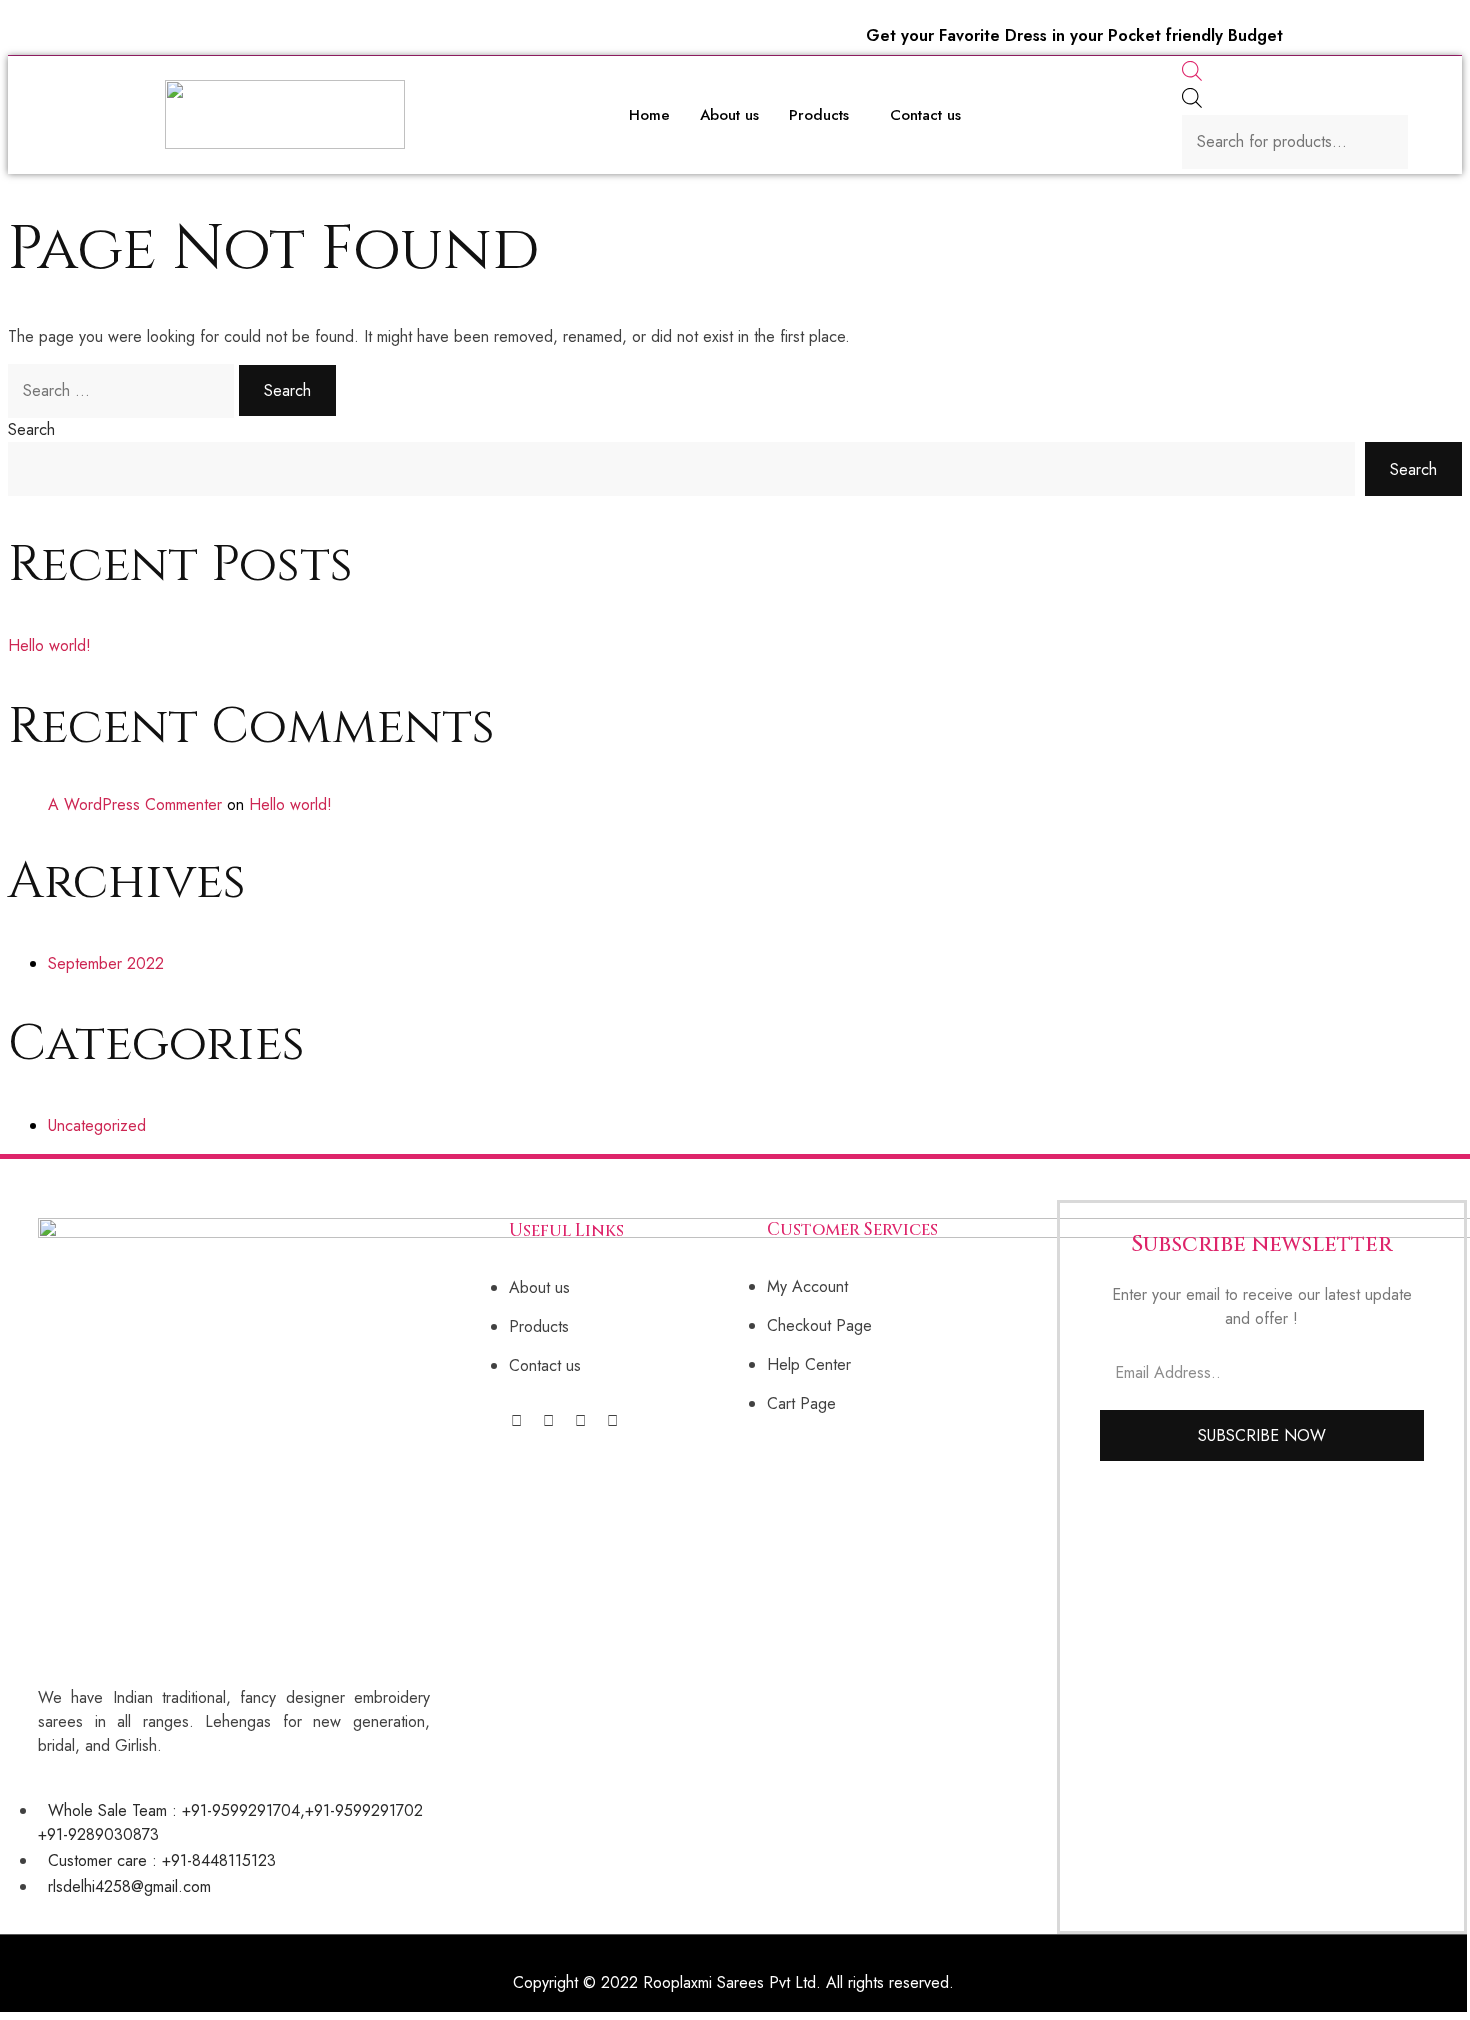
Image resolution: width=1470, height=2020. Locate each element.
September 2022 (106, 963)
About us (729, 115)
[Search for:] (123, 390)
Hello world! (49, 645)
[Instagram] (548, 1421)
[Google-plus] (612, 1421)
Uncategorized (97, 1125)
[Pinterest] (580, 1421)
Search (31, 429)
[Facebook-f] (516, 1421)
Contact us (925, 115)
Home (649, 115)
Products (819, 115)
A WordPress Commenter (135, 804)
